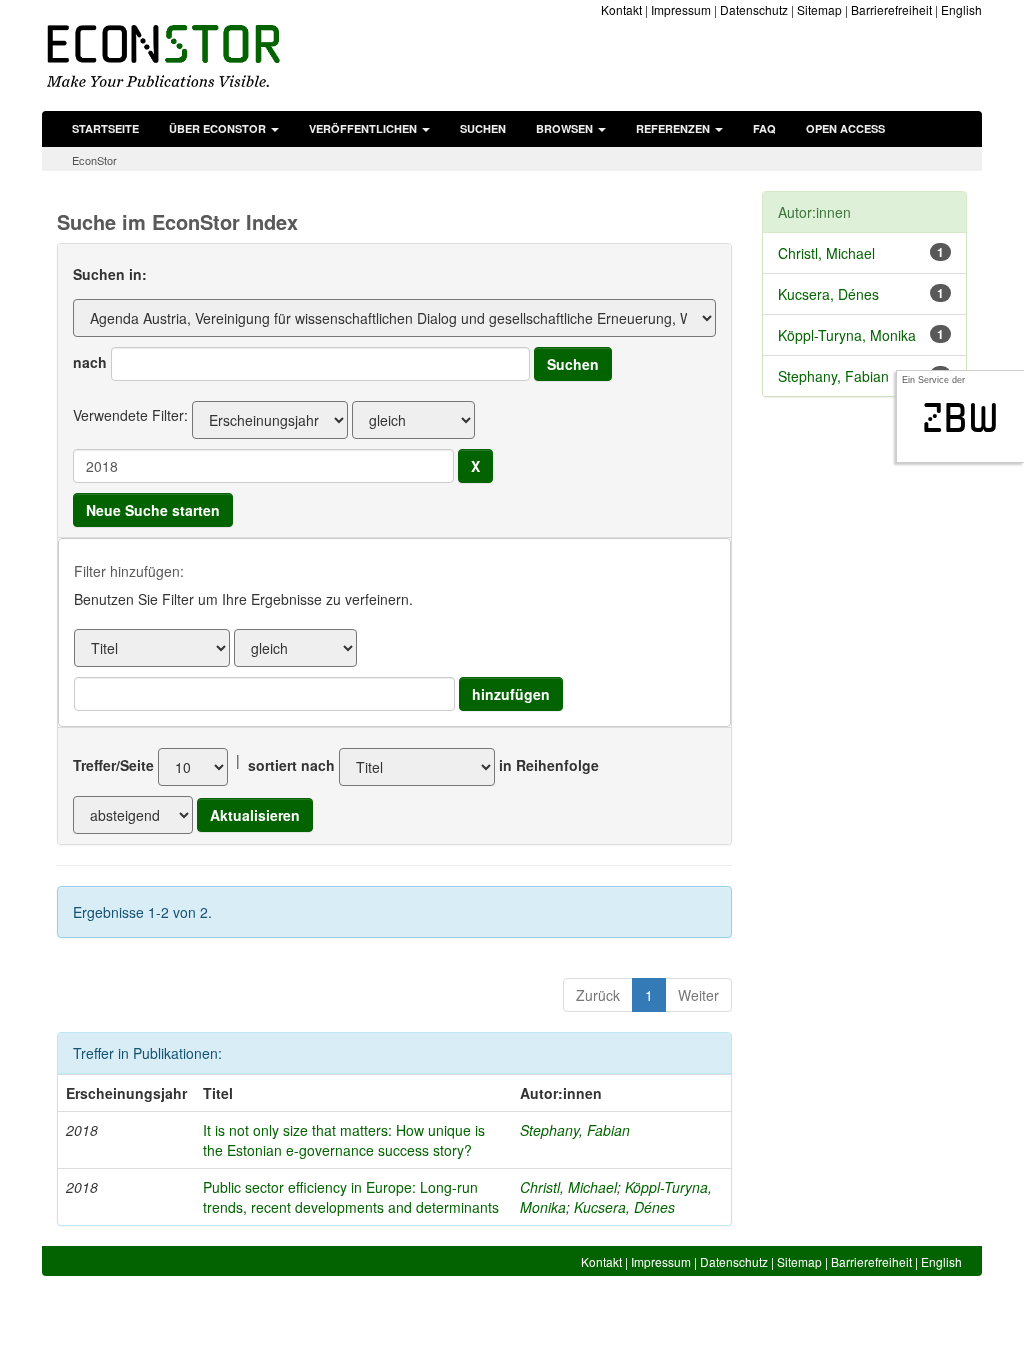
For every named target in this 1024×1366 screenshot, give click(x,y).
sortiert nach (291, 765)
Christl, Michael (568, 1187)
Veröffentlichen (364, 128)
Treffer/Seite (113, 765)
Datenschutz (754, 9)
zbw (960, 418)
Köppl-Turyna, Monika (847, 335)
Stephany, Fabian (575, 1130)
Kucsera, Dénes (624, 1207)
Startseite (105, 128)
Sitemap (819, 9)
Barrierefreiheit (891, 9)
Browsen (566, 128)
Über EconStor (219, 128)
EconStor (94, 160)
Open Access (845, 128)
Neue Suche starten (153, 510)
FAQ (764, 128)
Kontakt (621, 9)
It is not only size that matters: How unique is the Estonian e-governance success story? (344, 1140)
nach (90, 362)
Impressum (681, 9)
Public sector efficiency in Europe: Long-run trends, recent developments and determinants (351, 1197)
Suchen (483, 128)
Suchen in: (110, 274)
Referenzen (674, 128)
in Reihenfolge (549, 765)
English (961, 9)
